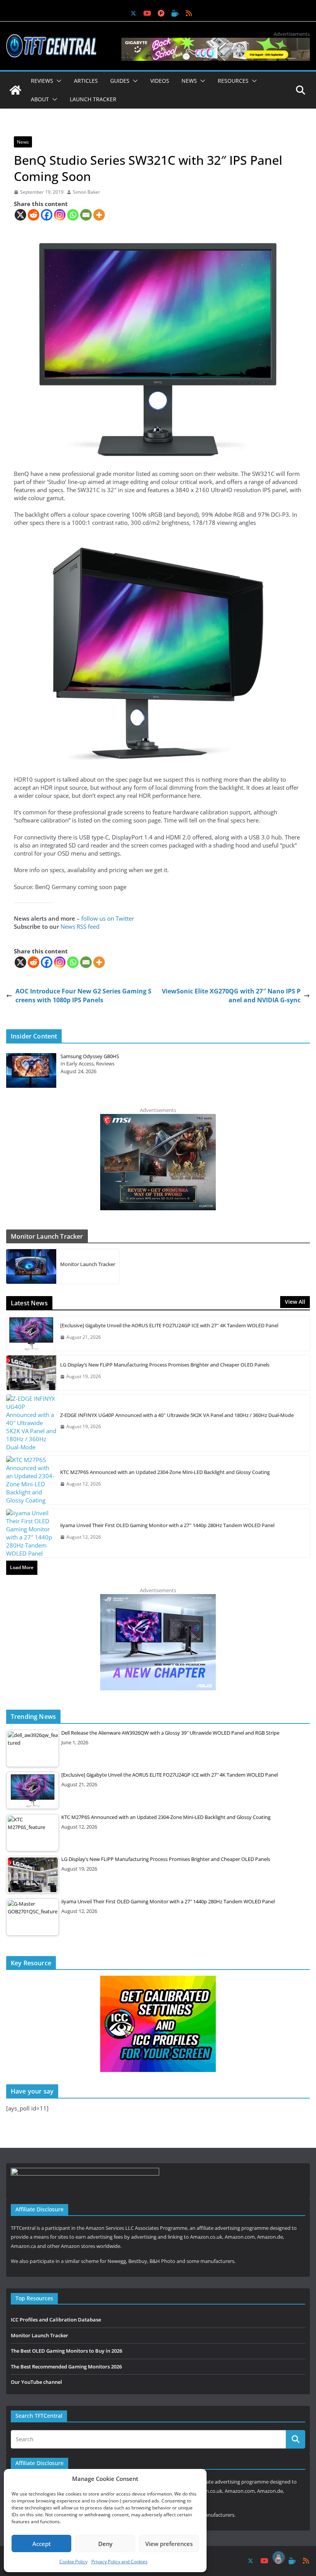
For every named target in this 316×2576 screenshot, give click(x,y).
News (23, 142)
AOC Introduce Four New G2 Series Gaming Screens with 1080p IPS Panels (83, 995)
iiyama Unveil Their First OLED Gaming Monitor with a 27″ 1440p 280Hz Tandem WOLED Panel (167, 1525)
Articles (86, 81)
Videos (160, 81)
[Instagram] (60, 215)
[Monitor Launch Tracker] (31, 1266)
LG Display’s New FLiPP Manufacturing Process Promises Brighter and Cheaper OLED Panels (165, 1365)
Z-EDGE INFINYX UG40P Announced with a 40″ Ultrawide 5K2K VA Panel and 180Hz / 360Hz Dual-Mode (177, 1415)
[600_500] (158, 1598)
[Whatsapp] (73, 215)
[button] (57, 81)
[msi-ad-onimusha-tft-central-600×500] (158, 1118)
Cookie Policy (73, 2562)
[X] (20, 215)
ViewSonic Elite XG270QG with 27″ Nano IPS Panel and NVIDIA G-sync (231, 995)
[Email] (86, 215)
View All (295, 1302)
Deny (105, 2544)
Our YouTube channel (36, 2382)
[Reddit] (34, 215)
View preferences (169, 2544)
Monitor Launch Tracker (88, 1264)
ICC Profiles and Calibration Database (56, 2320)
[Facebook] (47, 215)
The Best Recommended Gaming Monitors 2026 (66, 2367)
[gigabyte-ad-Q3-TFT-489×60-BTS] (216, 42)
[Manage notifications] (279, 2557)
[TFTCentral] (15, 90)
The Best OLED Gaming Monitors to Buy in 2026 (66, 2351)
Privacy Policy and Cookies (119, 2562)
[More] (99, 215)
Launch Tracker (93, 99)
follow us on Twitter (108, 918)
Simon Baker (87, 192)
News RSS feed (80, 926)
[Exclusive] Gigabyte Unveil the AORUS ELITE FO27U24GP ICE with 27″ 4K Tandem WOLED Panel (169, 1325)
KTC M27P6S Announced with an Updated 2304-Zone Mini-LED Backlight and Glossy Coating (165, 1472)
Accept (42, 2544)
